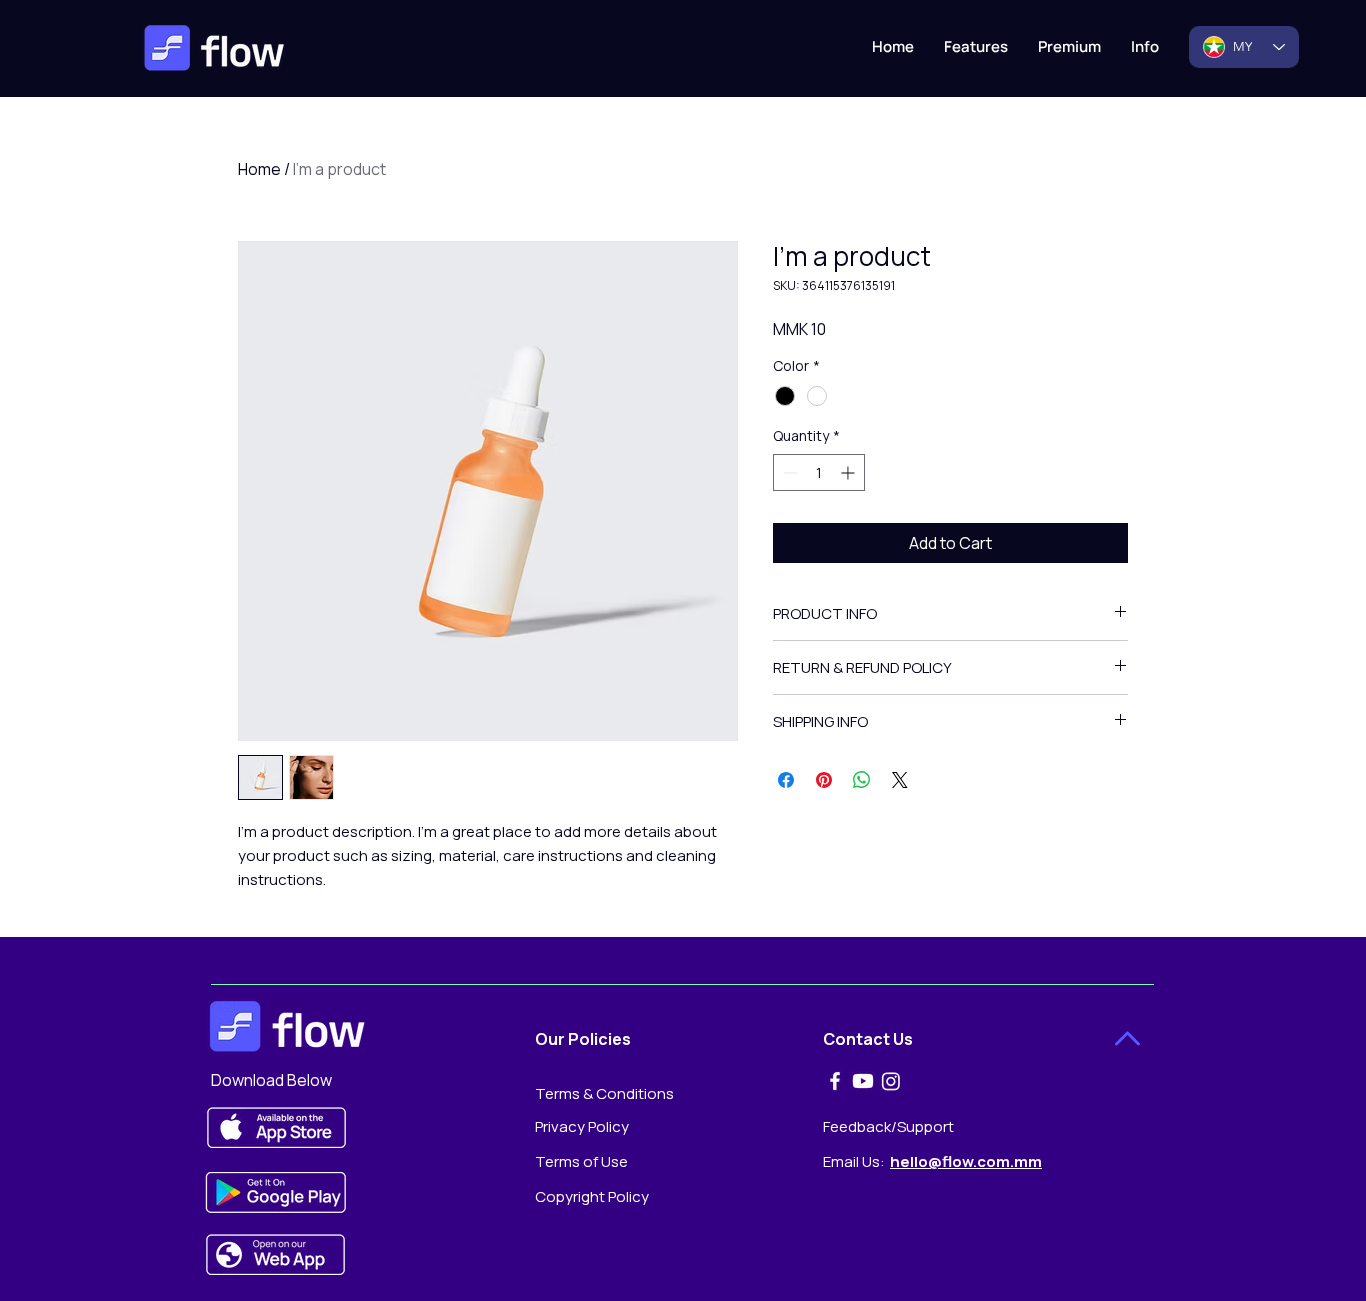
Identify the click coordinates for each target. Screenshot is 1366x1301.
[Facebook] (835, 1081)
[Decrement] (788, 472)
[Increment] (849, 472)
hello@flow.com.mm (966, 1161)
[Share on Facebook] (786, 780)
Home (259, 169)
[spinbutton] (819, 472)
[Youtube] (863, 1081)
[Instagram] (891, 1081)
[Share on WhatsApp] (862, 780)
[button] (1145, 47)
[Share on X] (900, 780)
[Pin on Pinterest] (824, 780)
